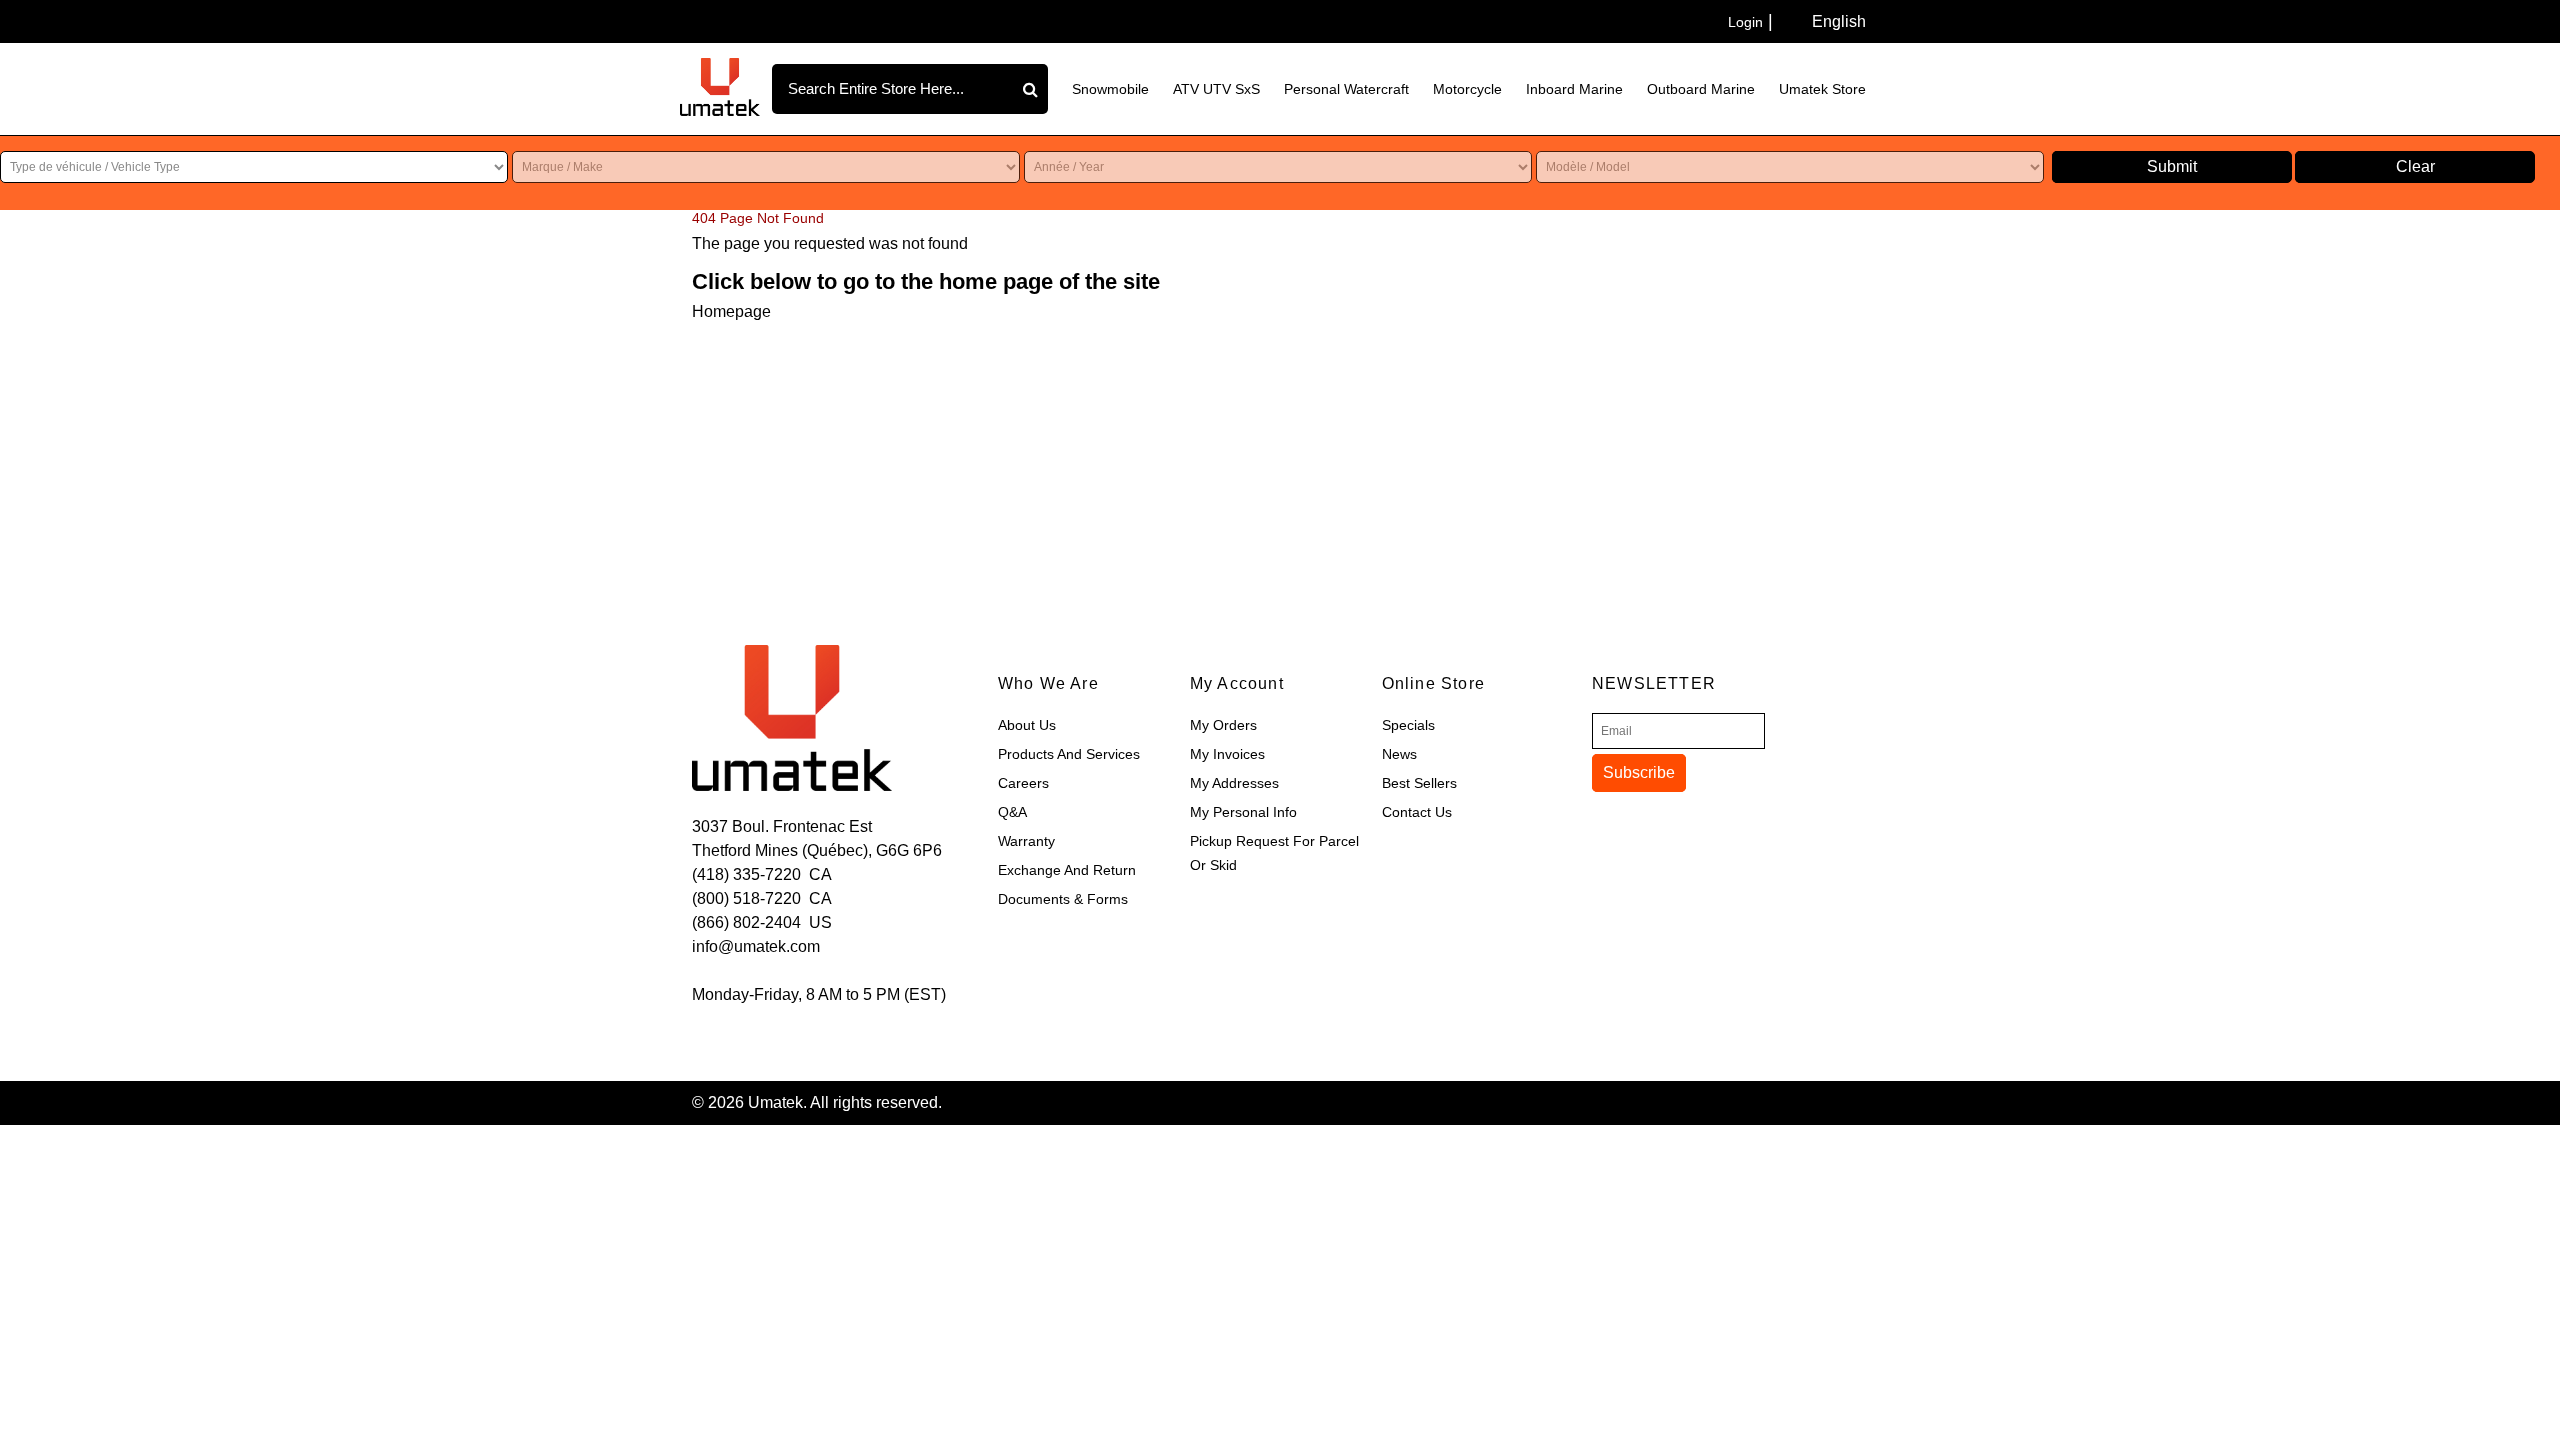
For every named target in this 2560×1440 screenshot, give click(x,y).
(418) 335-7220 (746, 874)
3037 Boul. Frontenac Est (782, 826)
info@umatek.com (756, 946)
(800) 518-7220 (746, 898)
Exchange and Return (1067, 870)
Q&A (1012, 812)
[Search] (1033, 89)
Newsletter (1654, 683)
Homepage (731, 311)
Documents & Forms (1063, 899)
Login (1745, 22)
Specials (1408, 725)
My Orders (1223, 725)
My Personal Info (1243, 812)
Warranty (1026, 841)
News (1399, 754)
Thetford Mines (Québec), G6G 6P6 (817, 850)
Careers (1023, 783)
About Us (1027, 725)
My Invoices (1227, 754)
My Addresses (1234, 783)
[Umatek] (720, 87)
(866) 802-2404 (746, 922)
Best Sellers (1419, 783)
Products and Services (1069, 754)
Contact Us (1417, 812)
